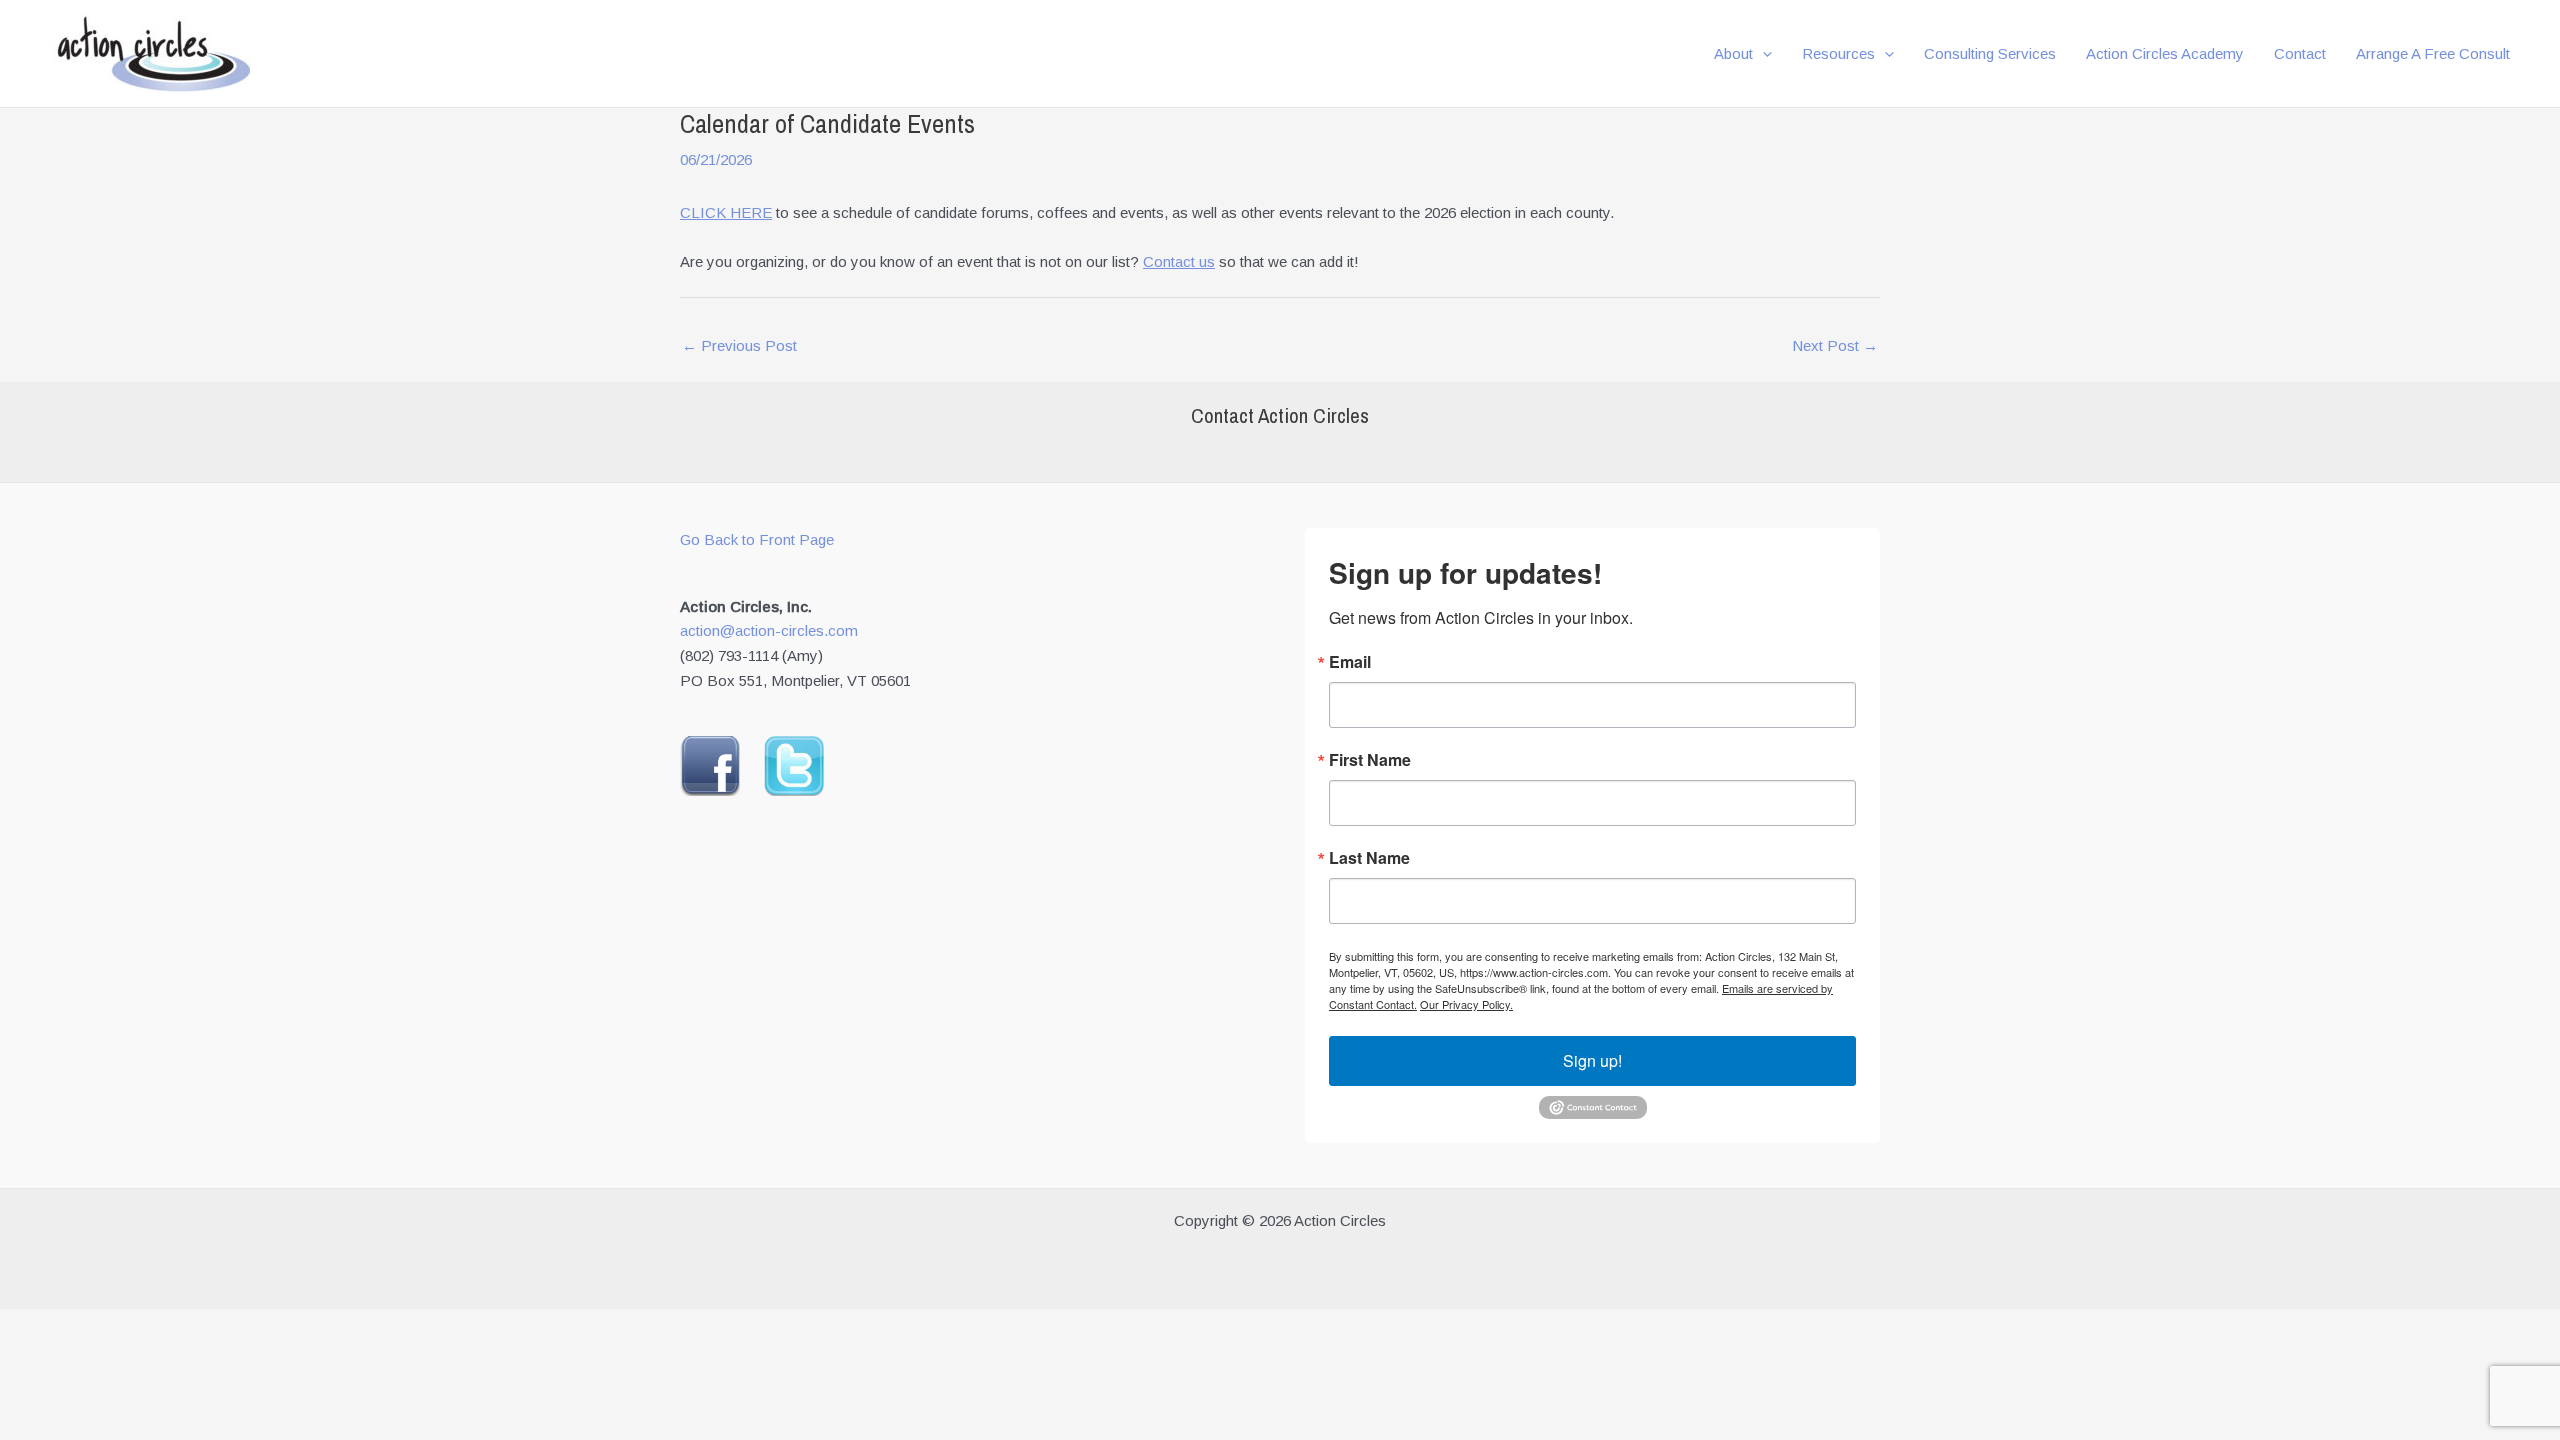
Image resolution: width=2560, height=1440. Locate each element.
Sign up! (1592, 1060)
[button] (1762, 54)
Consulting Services (1990, 53)
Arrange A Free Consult (2433, 53)
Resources (1838, 53)
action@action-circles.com (769, 630)
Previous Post (739, 345)
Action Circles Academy (2165, 53)
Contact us (1179, 261)
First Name (1370, 760)
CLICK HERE (726, 212)
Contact (2300, 53)
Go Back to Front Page (757, 539)
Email (1350, 662)
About (1733, 53)
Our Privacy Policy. (1466, 1004)
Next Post (1835, 345)
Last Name (1369, 858)
